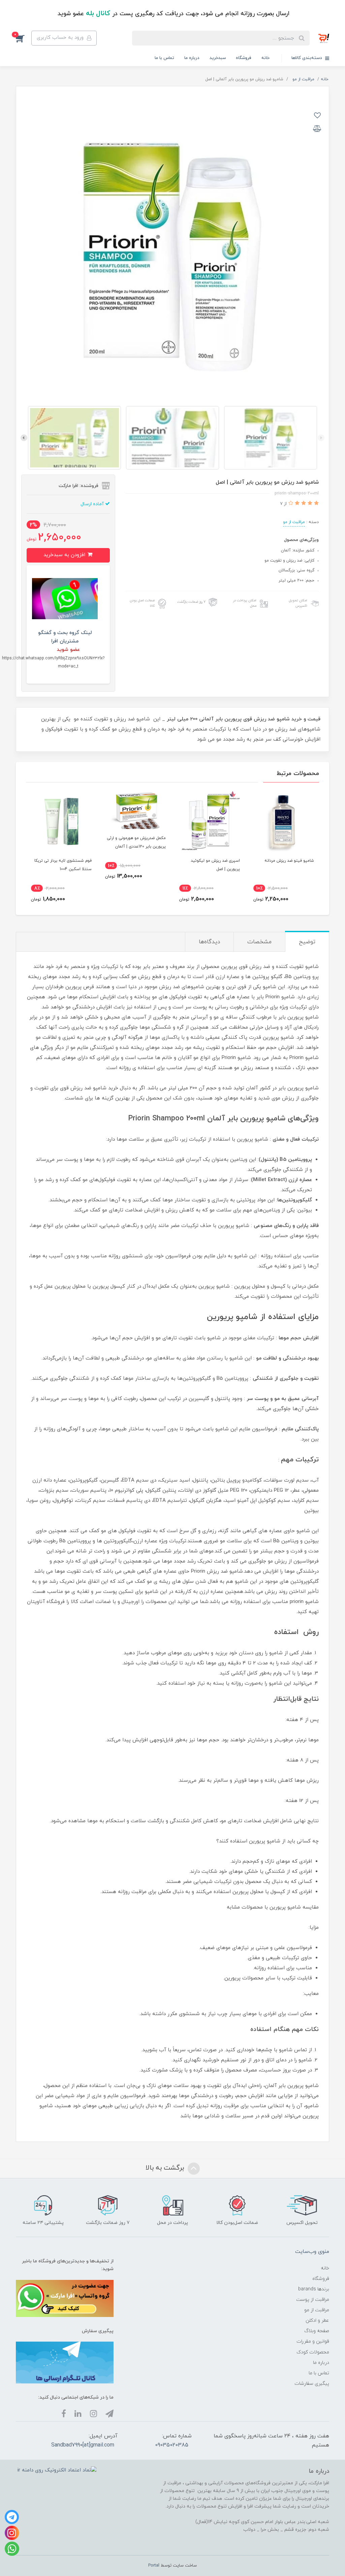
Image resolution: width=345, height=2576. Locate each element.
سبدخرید (218, 58)
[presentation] (321, 438)
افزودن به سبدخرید (65, 555)
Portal (154, 2566)
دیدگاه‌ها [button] (209, 942)
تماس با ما (164, 58)
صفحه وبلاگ (317, 2331)
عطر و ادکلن (317, 2321)
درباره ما (192, 58)
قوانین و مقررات (313, 2341)
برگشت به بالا (166, 2168)
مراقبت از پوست (313, 2300)
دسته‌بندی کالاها (307, 58)
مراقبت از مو (294, 522)
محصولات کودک (313, 2352)
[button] (24, 38)
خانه (265, 58)
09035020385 (172, 2445)
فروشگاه (244, 58)
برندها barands (314, 2289)
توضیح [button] (307, 942)
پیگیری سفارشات (312, 2384)
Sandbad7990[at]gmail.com (83, 2445)
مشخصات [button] (259, 942)
